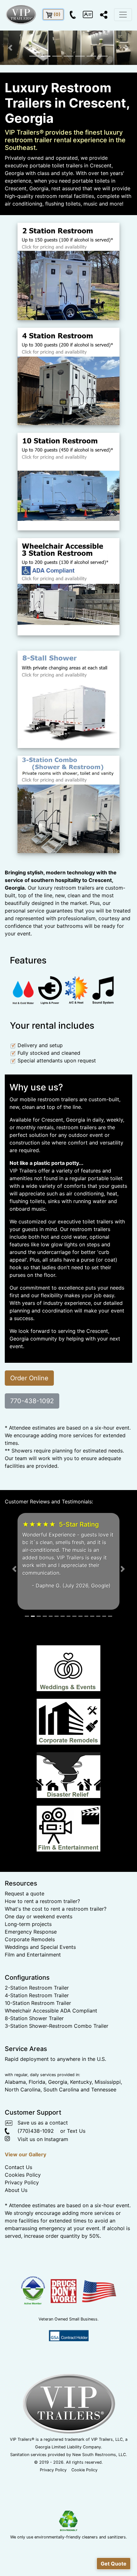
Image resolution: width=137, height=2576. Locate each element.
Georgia (58, 2143)
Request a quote (25, 1955)
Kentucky (81, 2143)
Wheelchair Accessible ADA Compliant (51, 2072)
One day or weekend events (39, 1977)
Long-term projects (28, 1985)
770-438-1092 (32, 1401)
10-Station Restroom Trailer (38, 2064)
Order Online (29, 1378)
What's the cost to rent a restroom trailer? (56, 1970)
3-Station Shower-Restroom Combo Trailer (57, 2087)
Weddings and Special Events (40, 2008)
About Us (16, 2251)
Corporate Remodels (30, 2000)
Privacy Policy (22, 2243)
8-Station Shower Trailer (34, 2079)
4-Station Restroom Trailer (37, 2056)
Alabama (15, 2143)
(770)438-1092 (32, 2192)
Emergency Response (31, 1993)
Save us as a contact (40, 2184)
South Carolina (61, 2151)
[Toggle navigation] (123, 15)
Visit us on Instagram (40, 2200)
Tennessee (104, 2151)
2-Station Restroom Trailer (37, 2049)
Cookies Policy (23, 2236)
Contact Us (18, 2228)
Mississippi (108, 2143)
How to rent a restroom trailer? (42, 1962)
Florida (37, 2143)
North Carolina (23, 2151)
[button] (10, 48)
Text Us (76, 2192)
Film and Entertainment (33, 2016)
